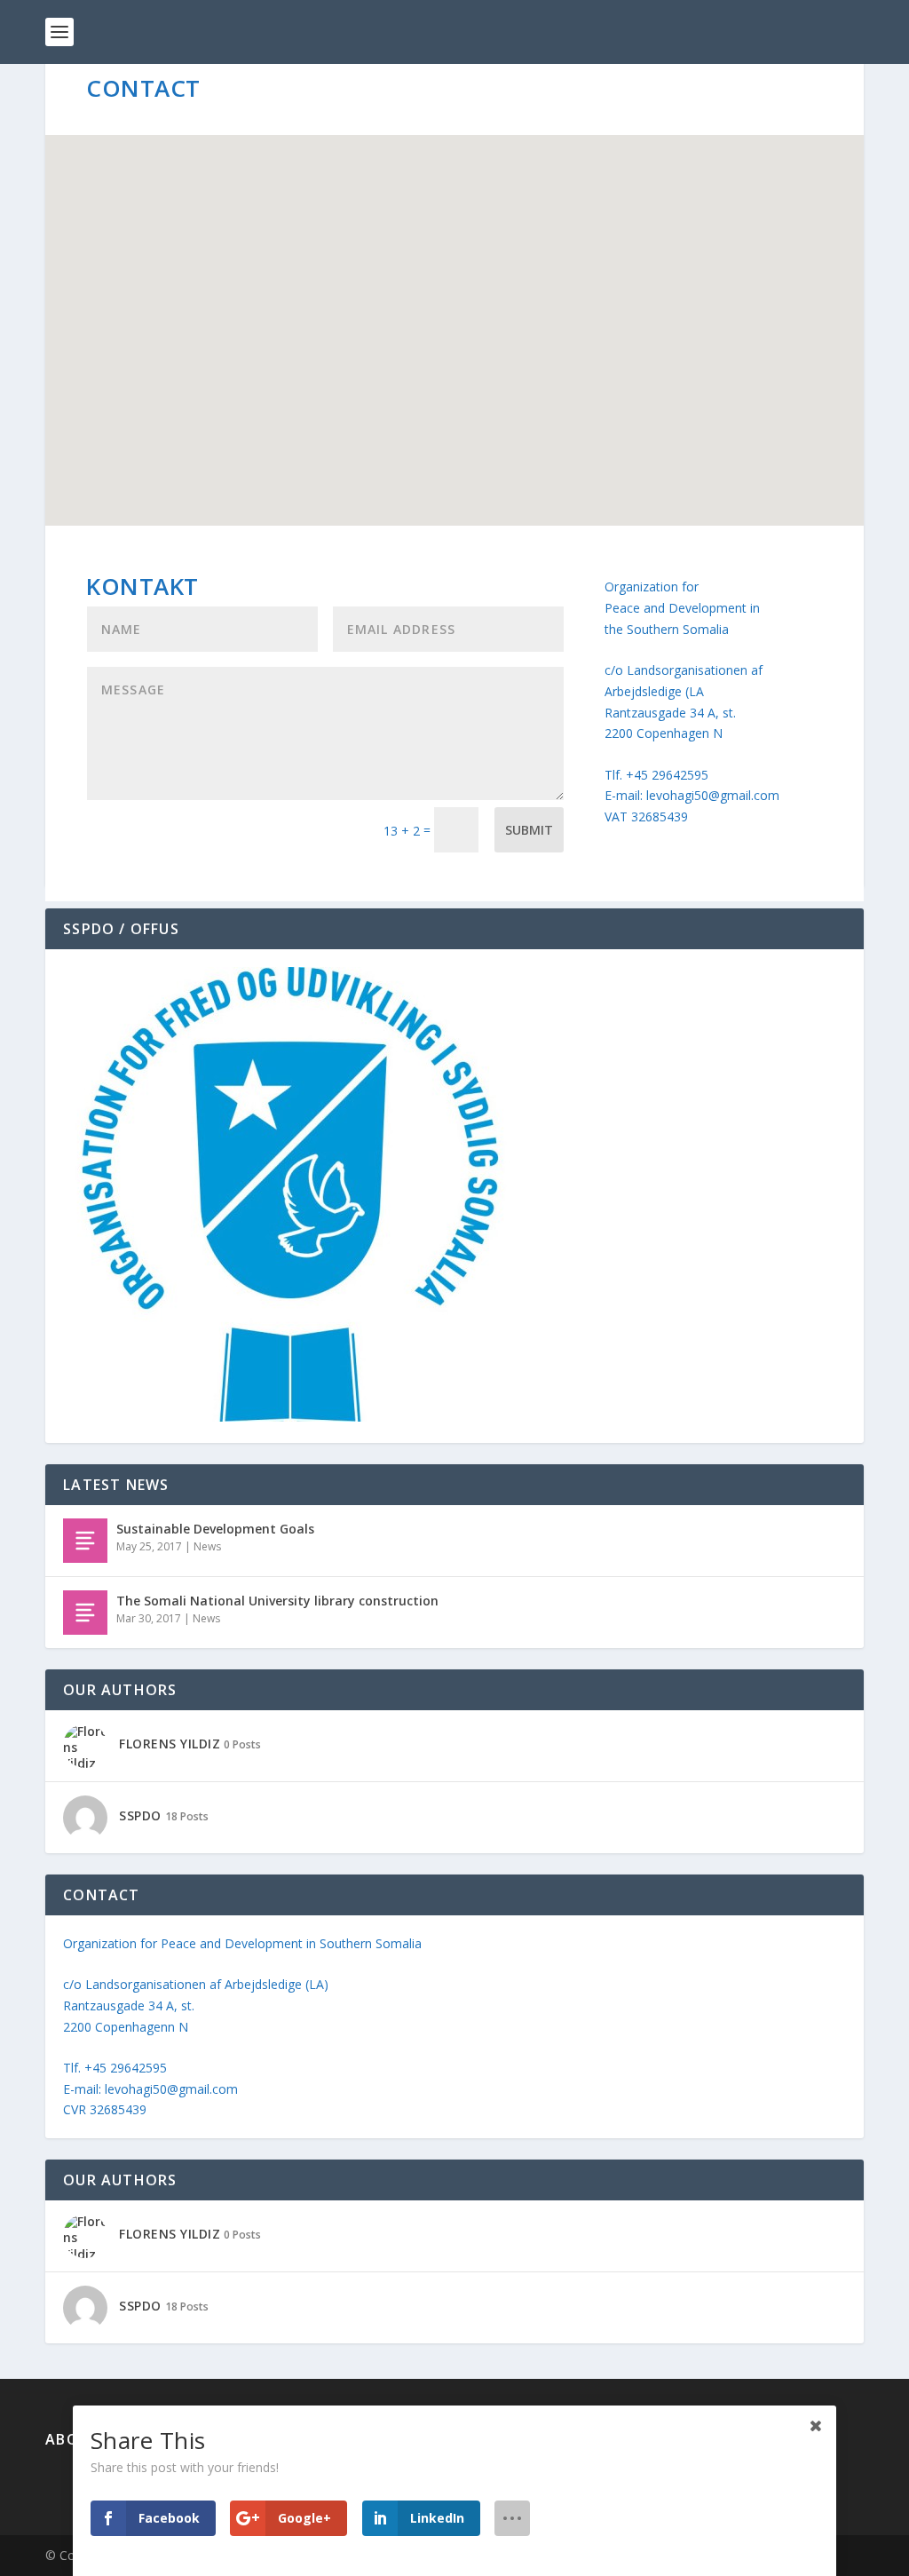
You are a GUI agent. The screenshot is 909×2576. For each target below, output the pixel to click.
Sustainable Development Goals (215, 1529)
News (207, 1546)
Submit (529, 830)
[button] (461, 311)
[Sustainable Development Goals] (85, 1541)
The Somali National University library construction (277, 1601)
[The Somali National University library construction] (85, 1613)
